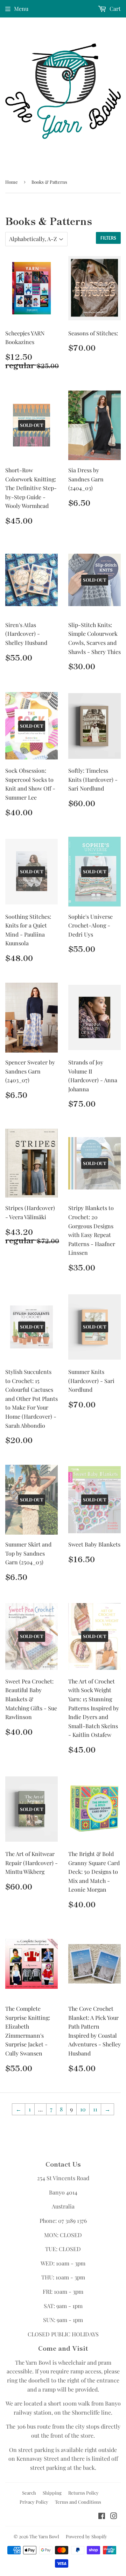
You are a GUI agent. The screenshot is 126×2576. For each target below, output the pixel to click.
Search (29, 2493)
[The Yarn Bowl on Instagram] (114, 2516)
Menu (21, 9)
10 (83, 2109)
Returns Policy (83, 2493)
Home (12, 182)
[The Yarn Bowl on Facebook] (102, 2516)
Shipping (52, 2493)
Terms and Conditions (78, 2502)
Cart (114, 9)
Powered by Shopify (86, 2536)
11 (95, 2109)
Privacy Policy (34, 2502)
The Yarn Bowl (44, 2536)
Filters (108, 238)
